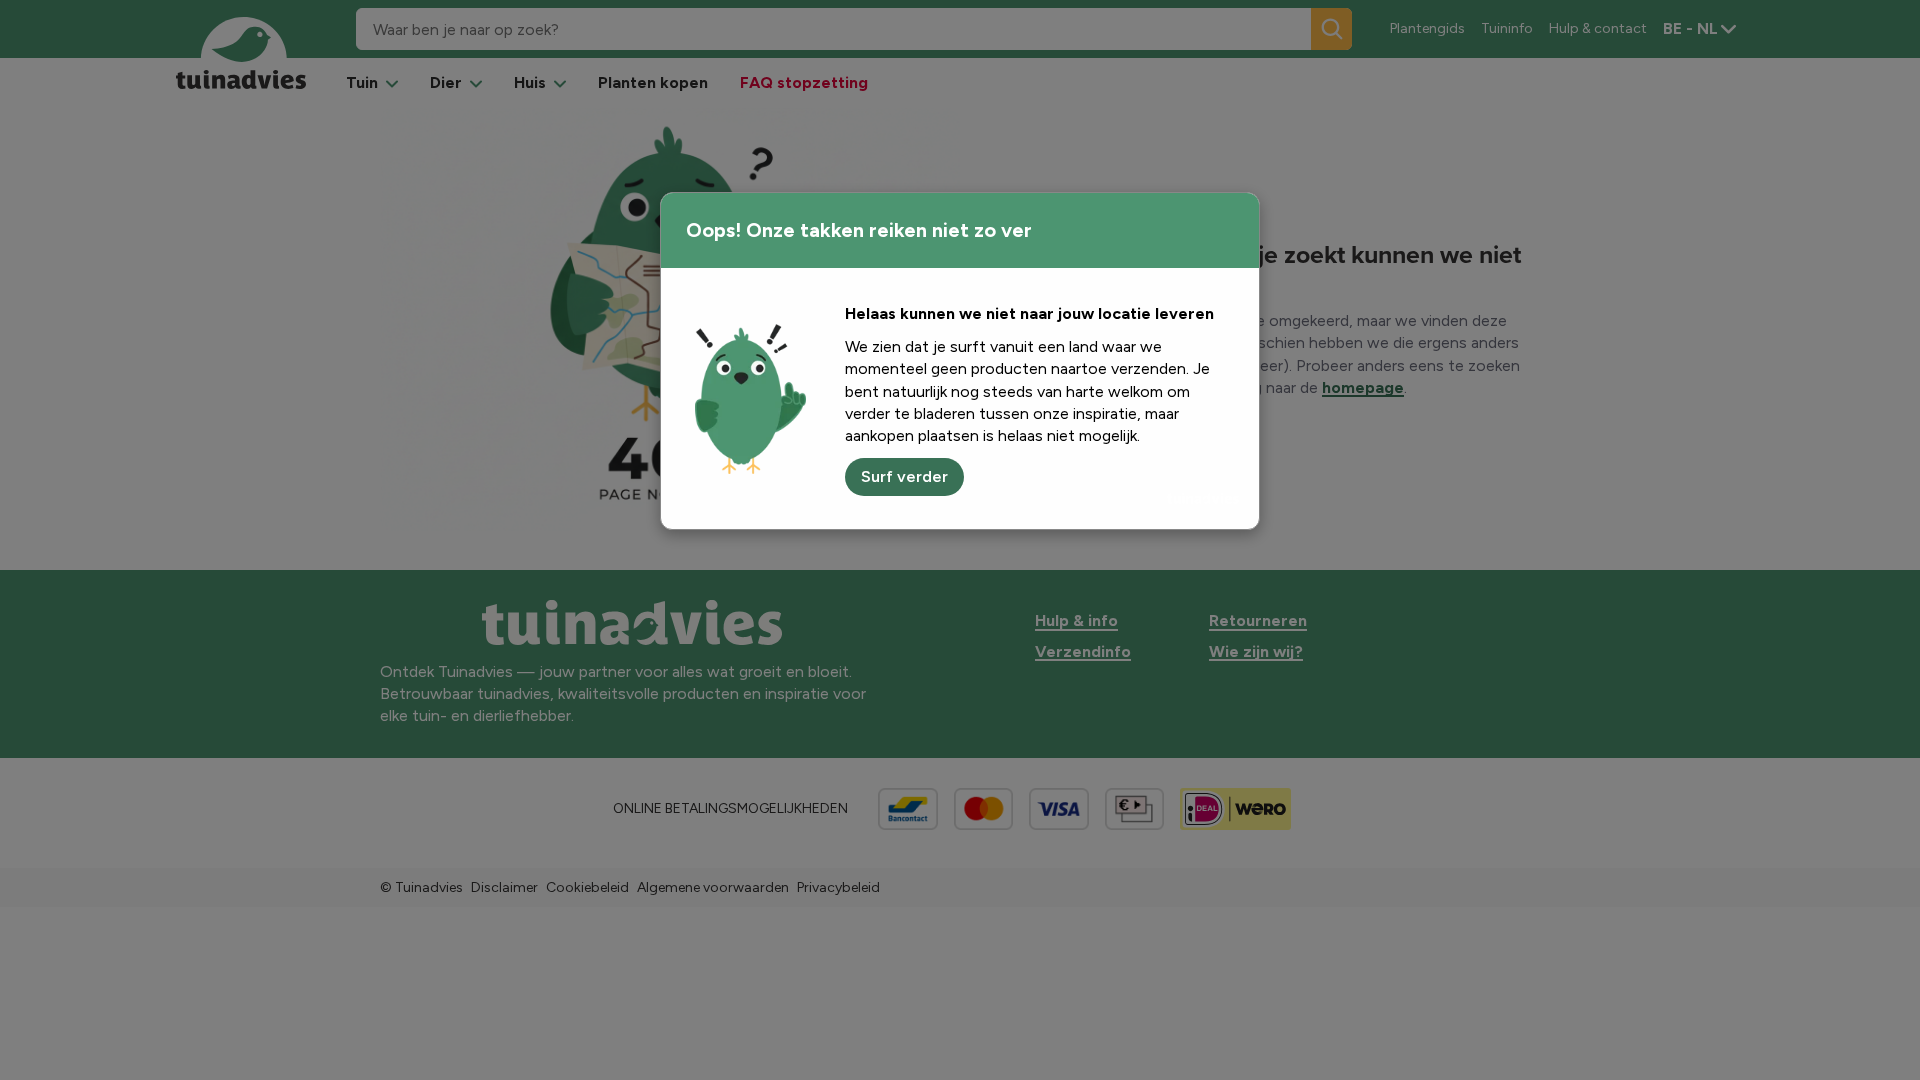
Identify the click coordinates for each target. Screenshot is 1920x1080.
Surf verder (904, 476)
